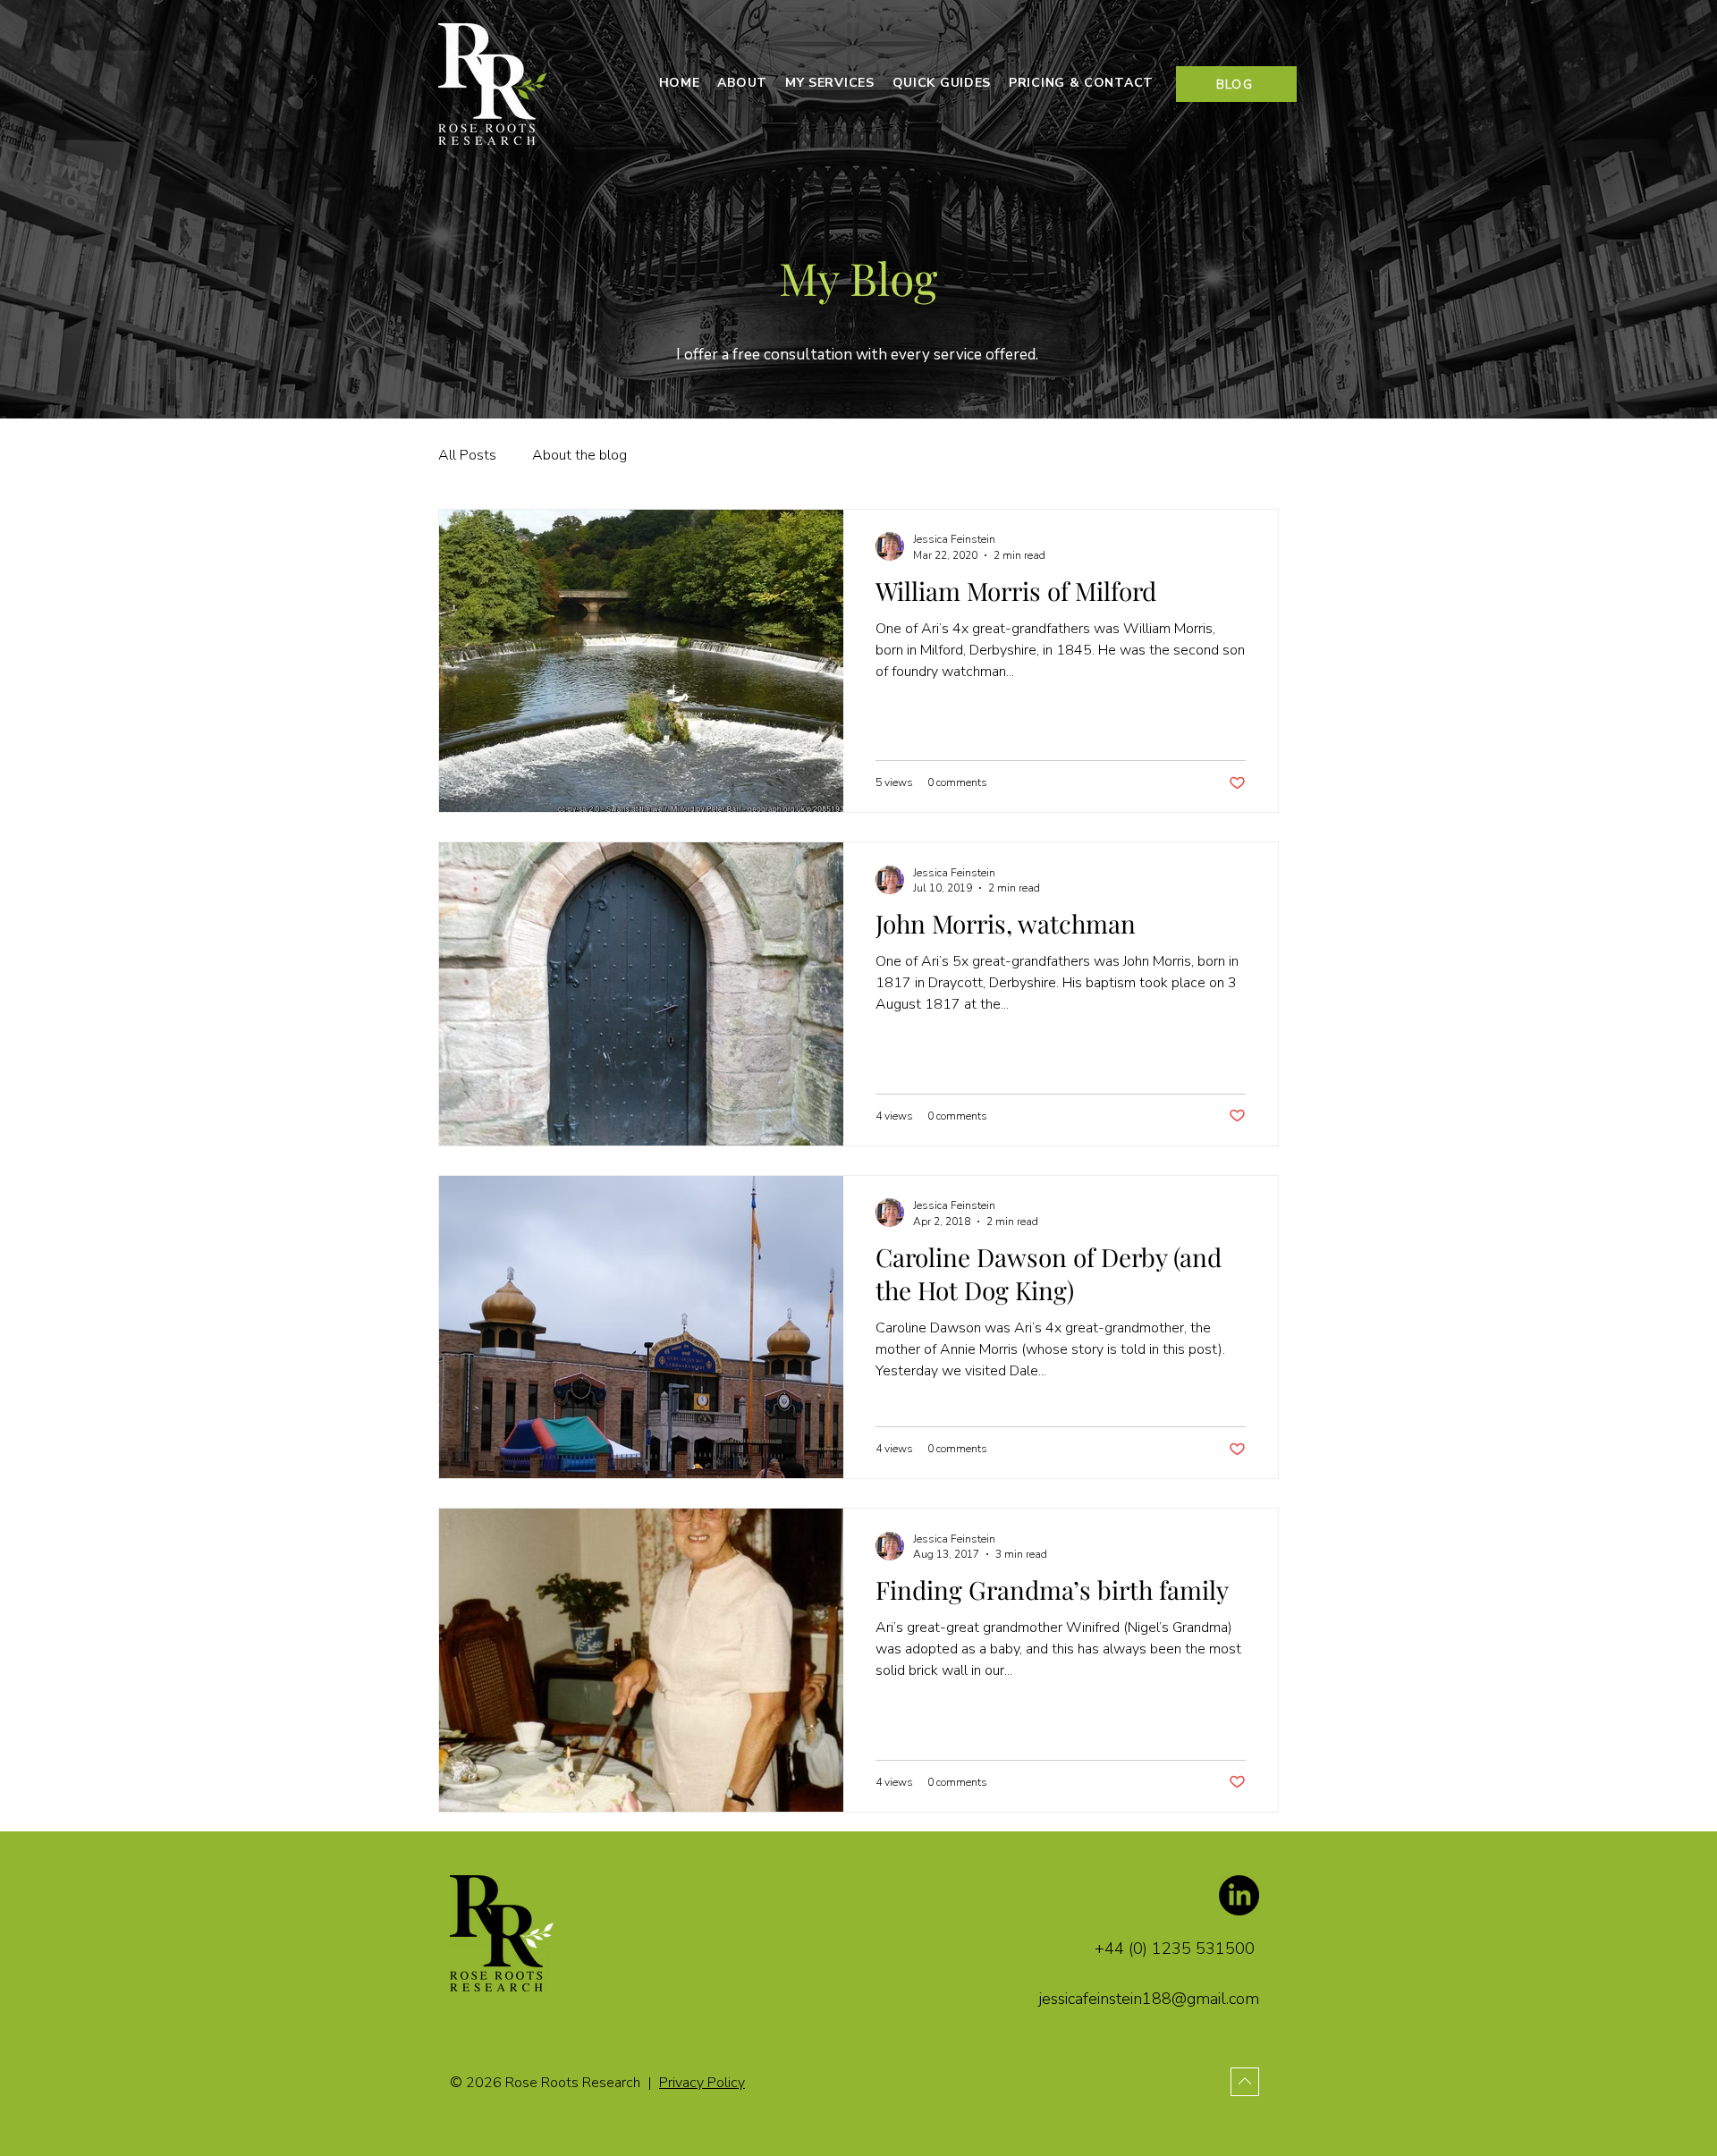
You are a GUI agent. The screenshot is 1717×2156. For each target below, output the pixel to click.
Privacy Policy (702, 2083)
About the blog (579, 455)
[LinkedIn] (1239, 1895)
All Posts (467, 455)
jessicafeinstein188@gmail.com (1149, 1999)
